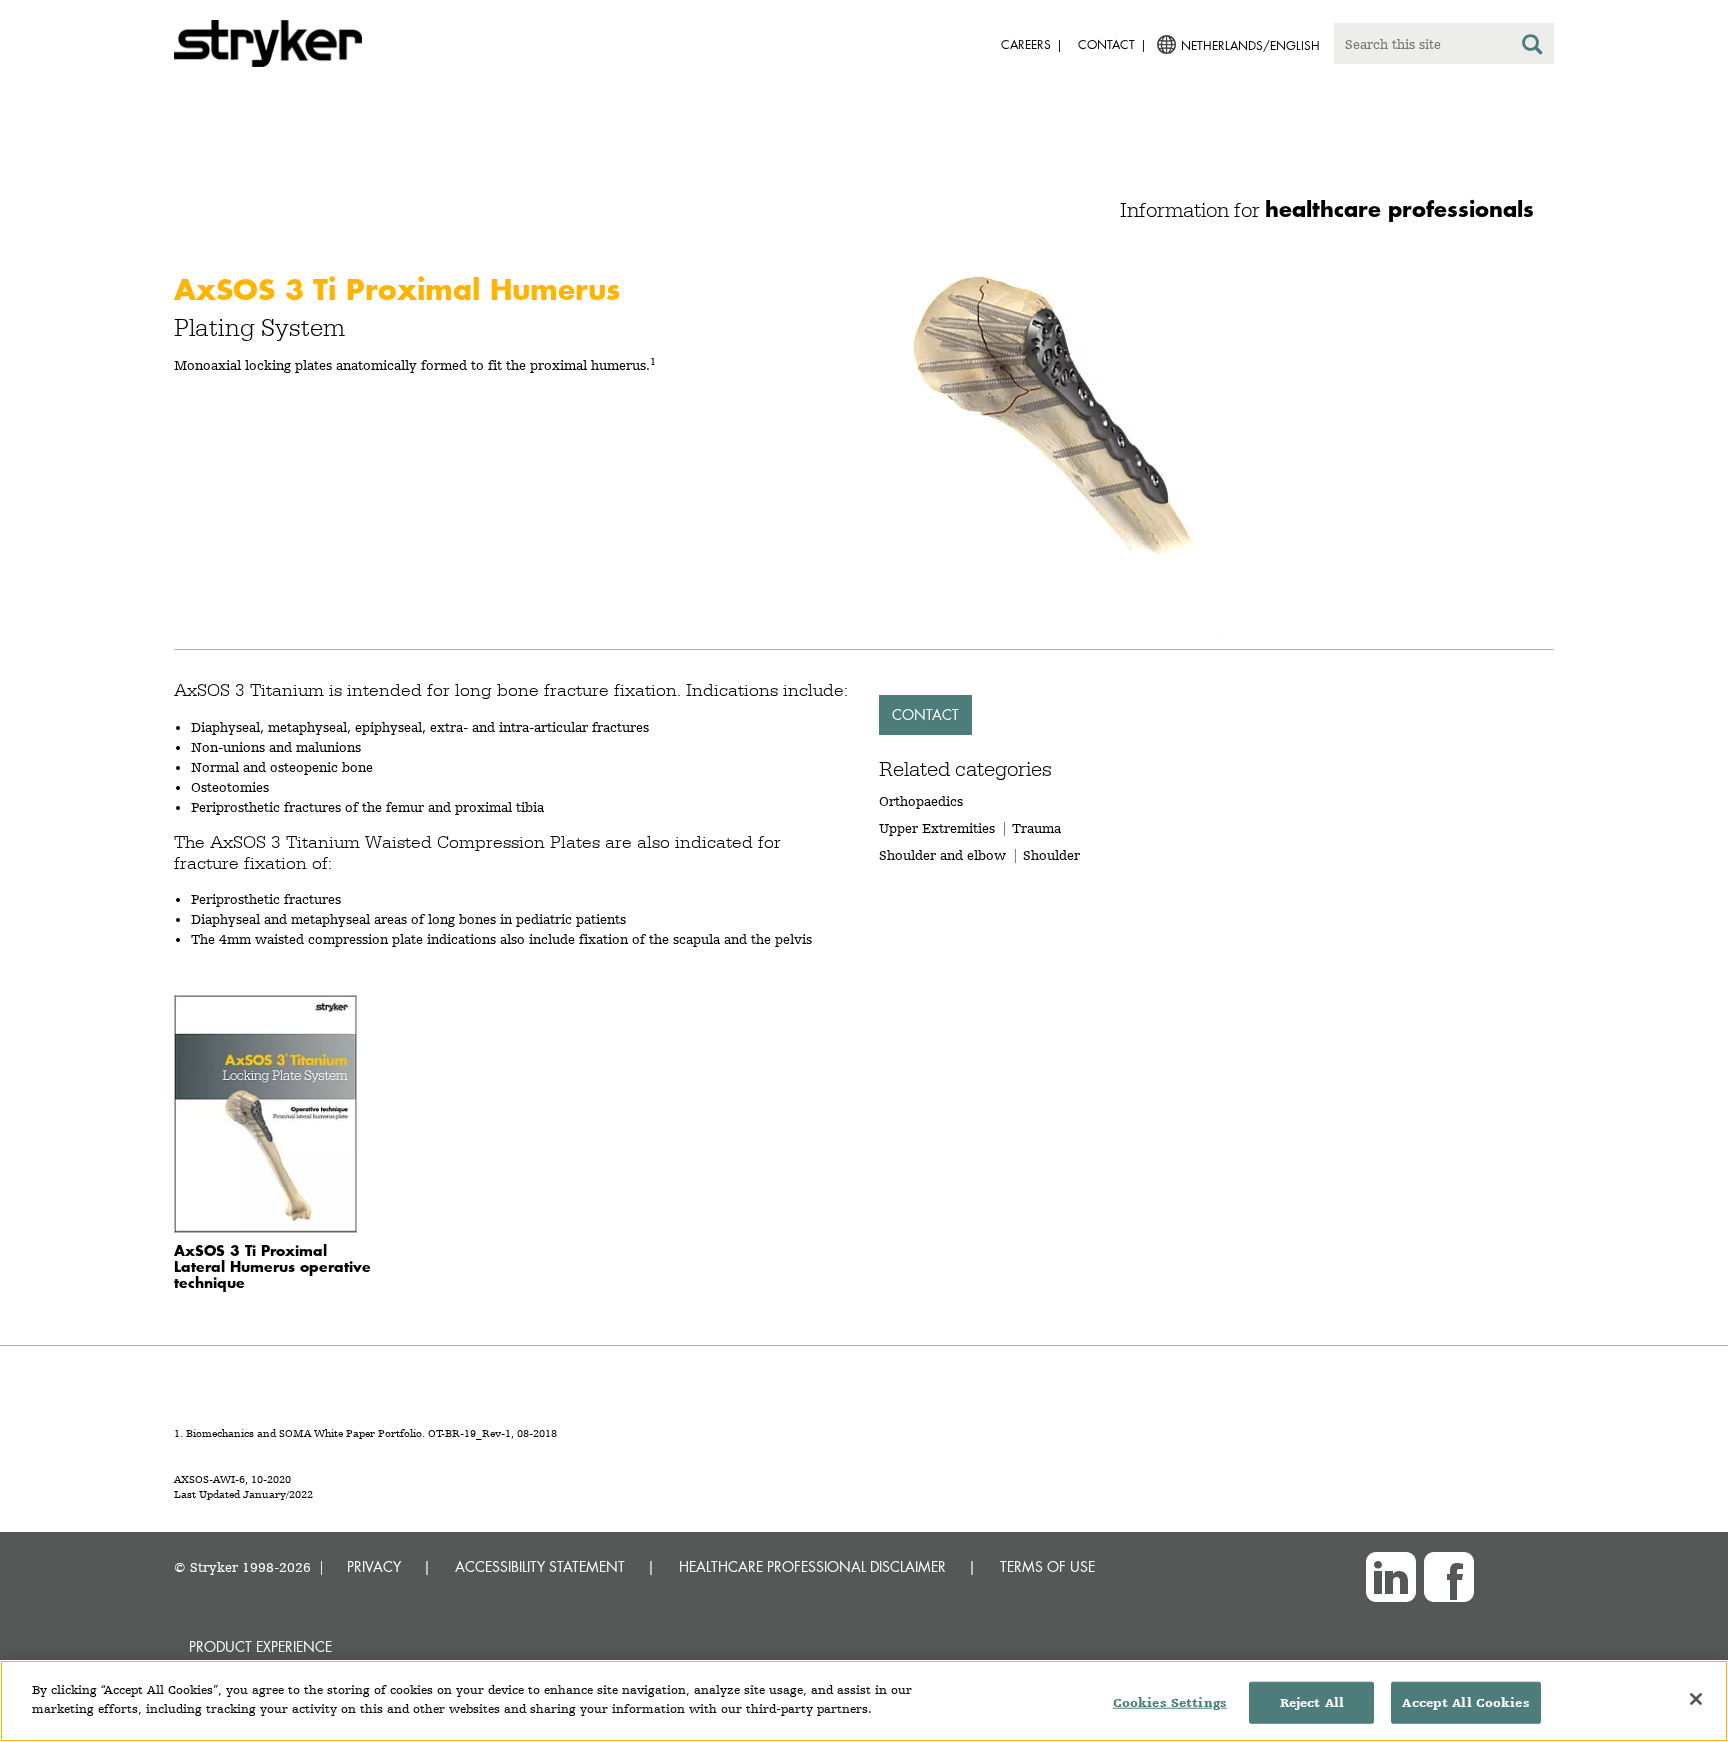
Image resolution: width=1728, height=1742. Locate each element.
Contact (925, 714)
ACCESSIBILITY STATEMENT (540, 1566)
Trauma (1036, 828)
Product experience (260, 1646)
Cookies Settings (1170, 1702)
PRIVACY (374, 1566)
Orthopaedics (921, 801)
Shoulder (1051, 855)
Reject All (1312, 1702)
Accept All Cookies (1465, 1702)
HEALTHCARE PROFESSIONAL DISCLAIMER (812, 1566)
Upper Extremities (937, 828)
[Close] (1696, 1699)
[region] (864, 1701)
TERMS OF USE (1047, 1566)
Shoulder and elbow (942, 855)
